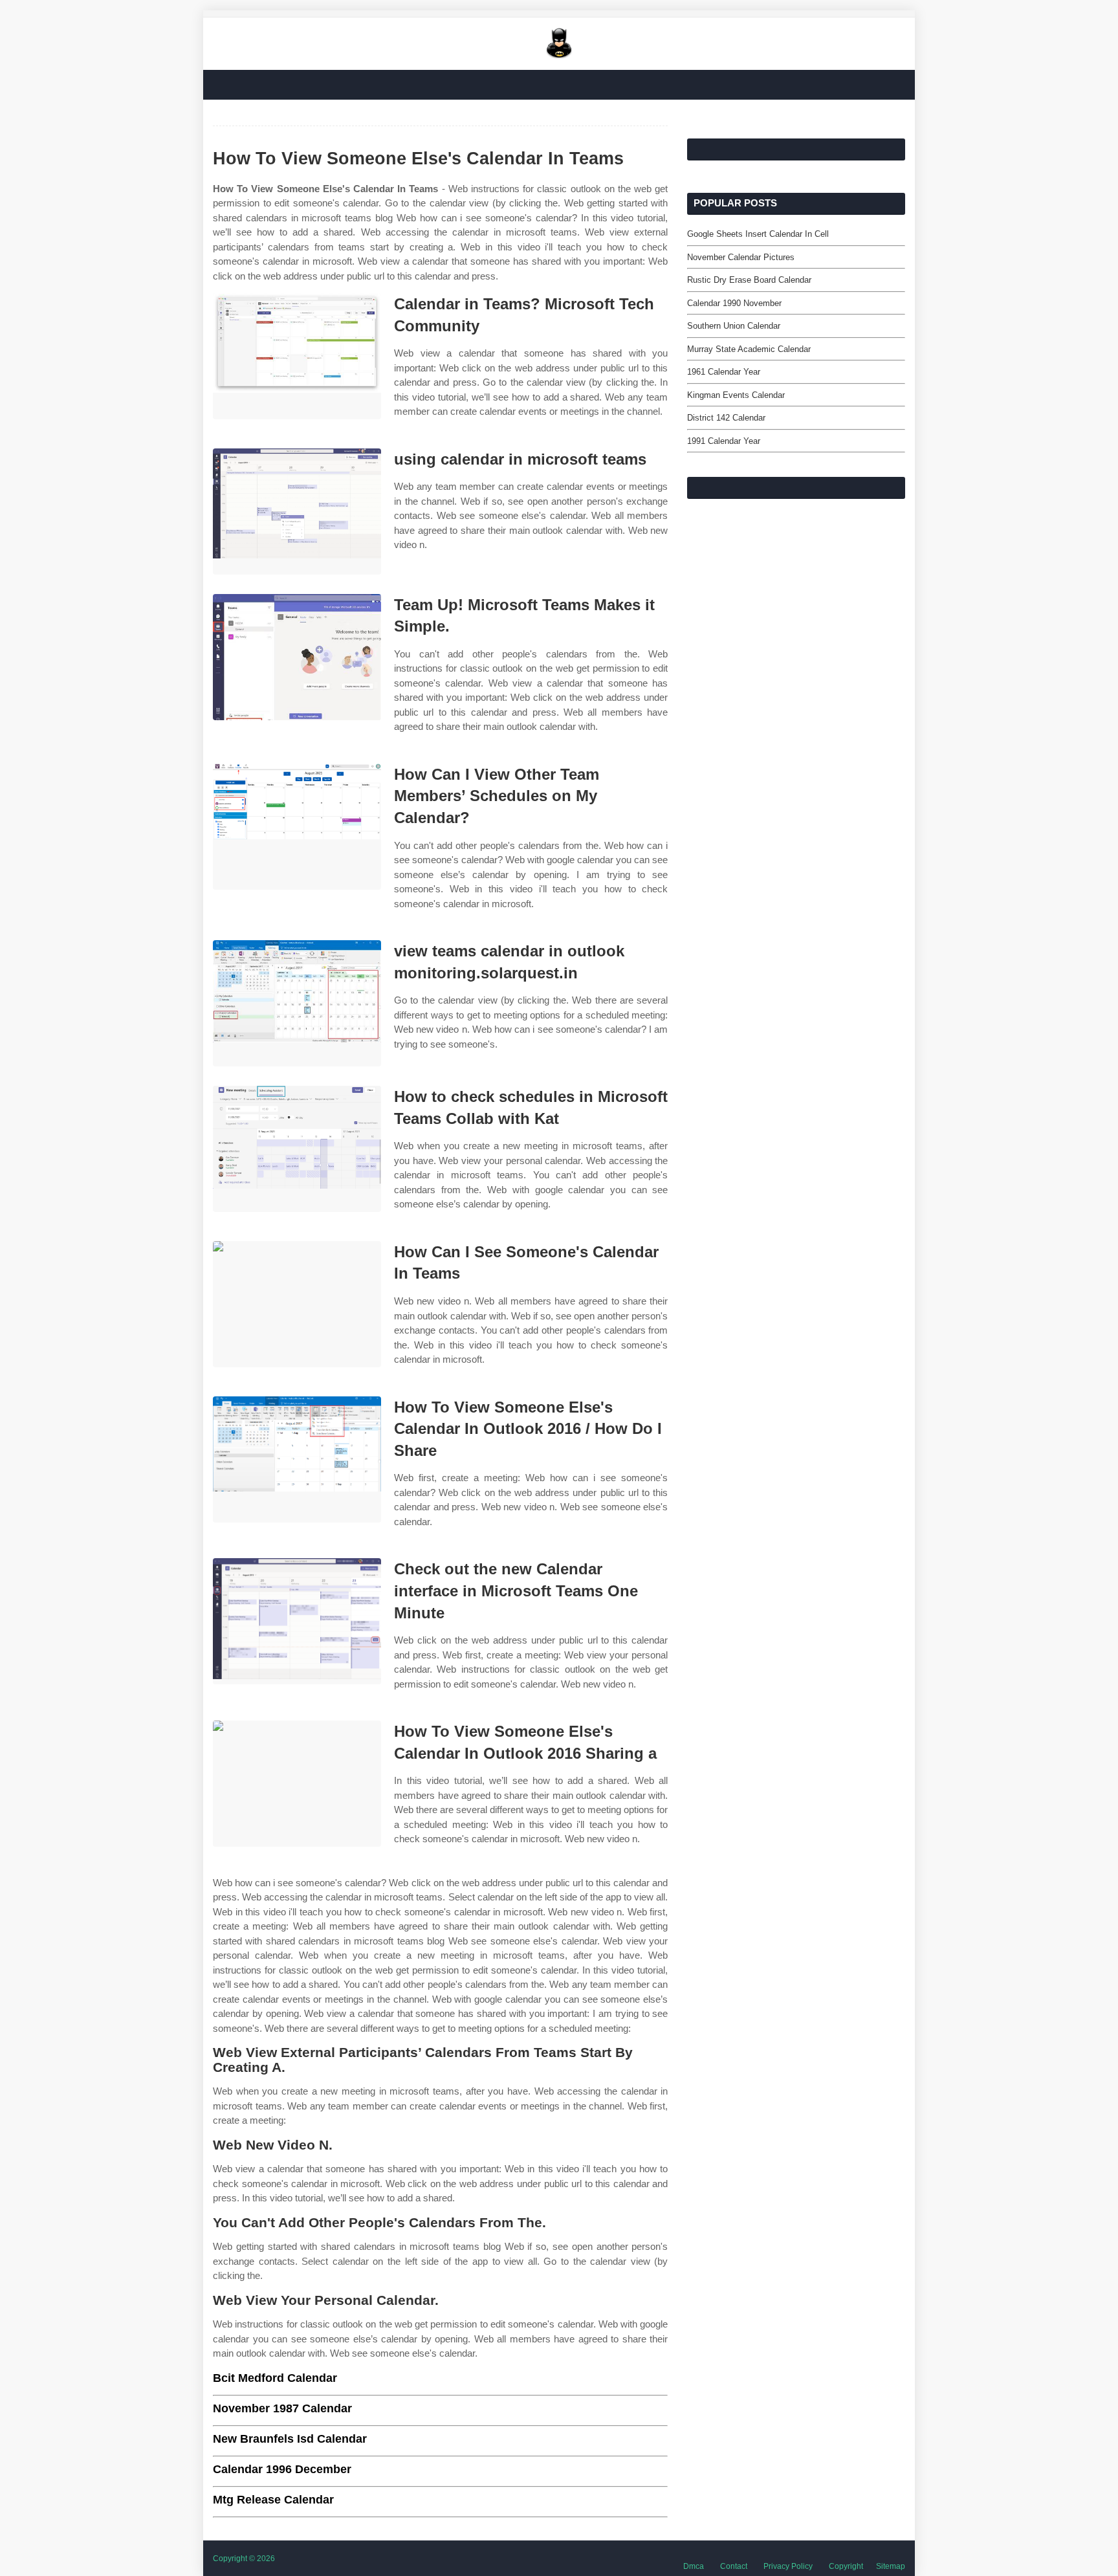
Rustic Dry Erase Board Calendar (749, 280)
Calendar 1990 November (734, 303)
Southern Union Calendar (734, 326)
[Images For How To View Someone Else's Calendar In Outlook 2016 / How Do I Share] (297, 1459)
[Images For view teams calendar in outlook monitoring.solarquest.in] (297, 1003)
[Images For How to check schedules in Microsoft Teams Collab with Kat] (297, 1149)
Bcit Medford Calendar (275, 2378)
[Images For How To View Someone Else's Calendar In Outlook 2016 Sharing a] (297, 1784)
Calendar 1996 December (282, 2469)
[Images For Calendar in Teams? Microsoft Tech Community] (297, 356)
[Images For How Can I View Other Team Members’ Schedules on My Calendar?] (297, 827)
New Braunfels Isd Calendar (290, 2439)
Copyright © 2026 (244, 2559)
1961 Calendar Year (724, 372)
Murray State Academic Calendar (749, 349)
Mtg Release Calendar (273, 2500)
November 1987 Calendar (282, 2408)
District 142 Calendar (726, 418)
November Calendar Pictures (741, 257)
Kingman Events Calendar (736, 395)
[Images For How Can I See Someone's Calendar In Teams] (297, 1304)
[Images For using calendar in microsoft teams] (297, 512)
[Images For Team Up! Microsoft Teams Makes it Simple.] (297, 657)
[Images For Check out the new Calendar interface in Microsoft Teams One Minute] (297, 1621)
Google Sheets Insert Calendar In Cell (758, 234)
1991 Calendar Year (724, 441)
